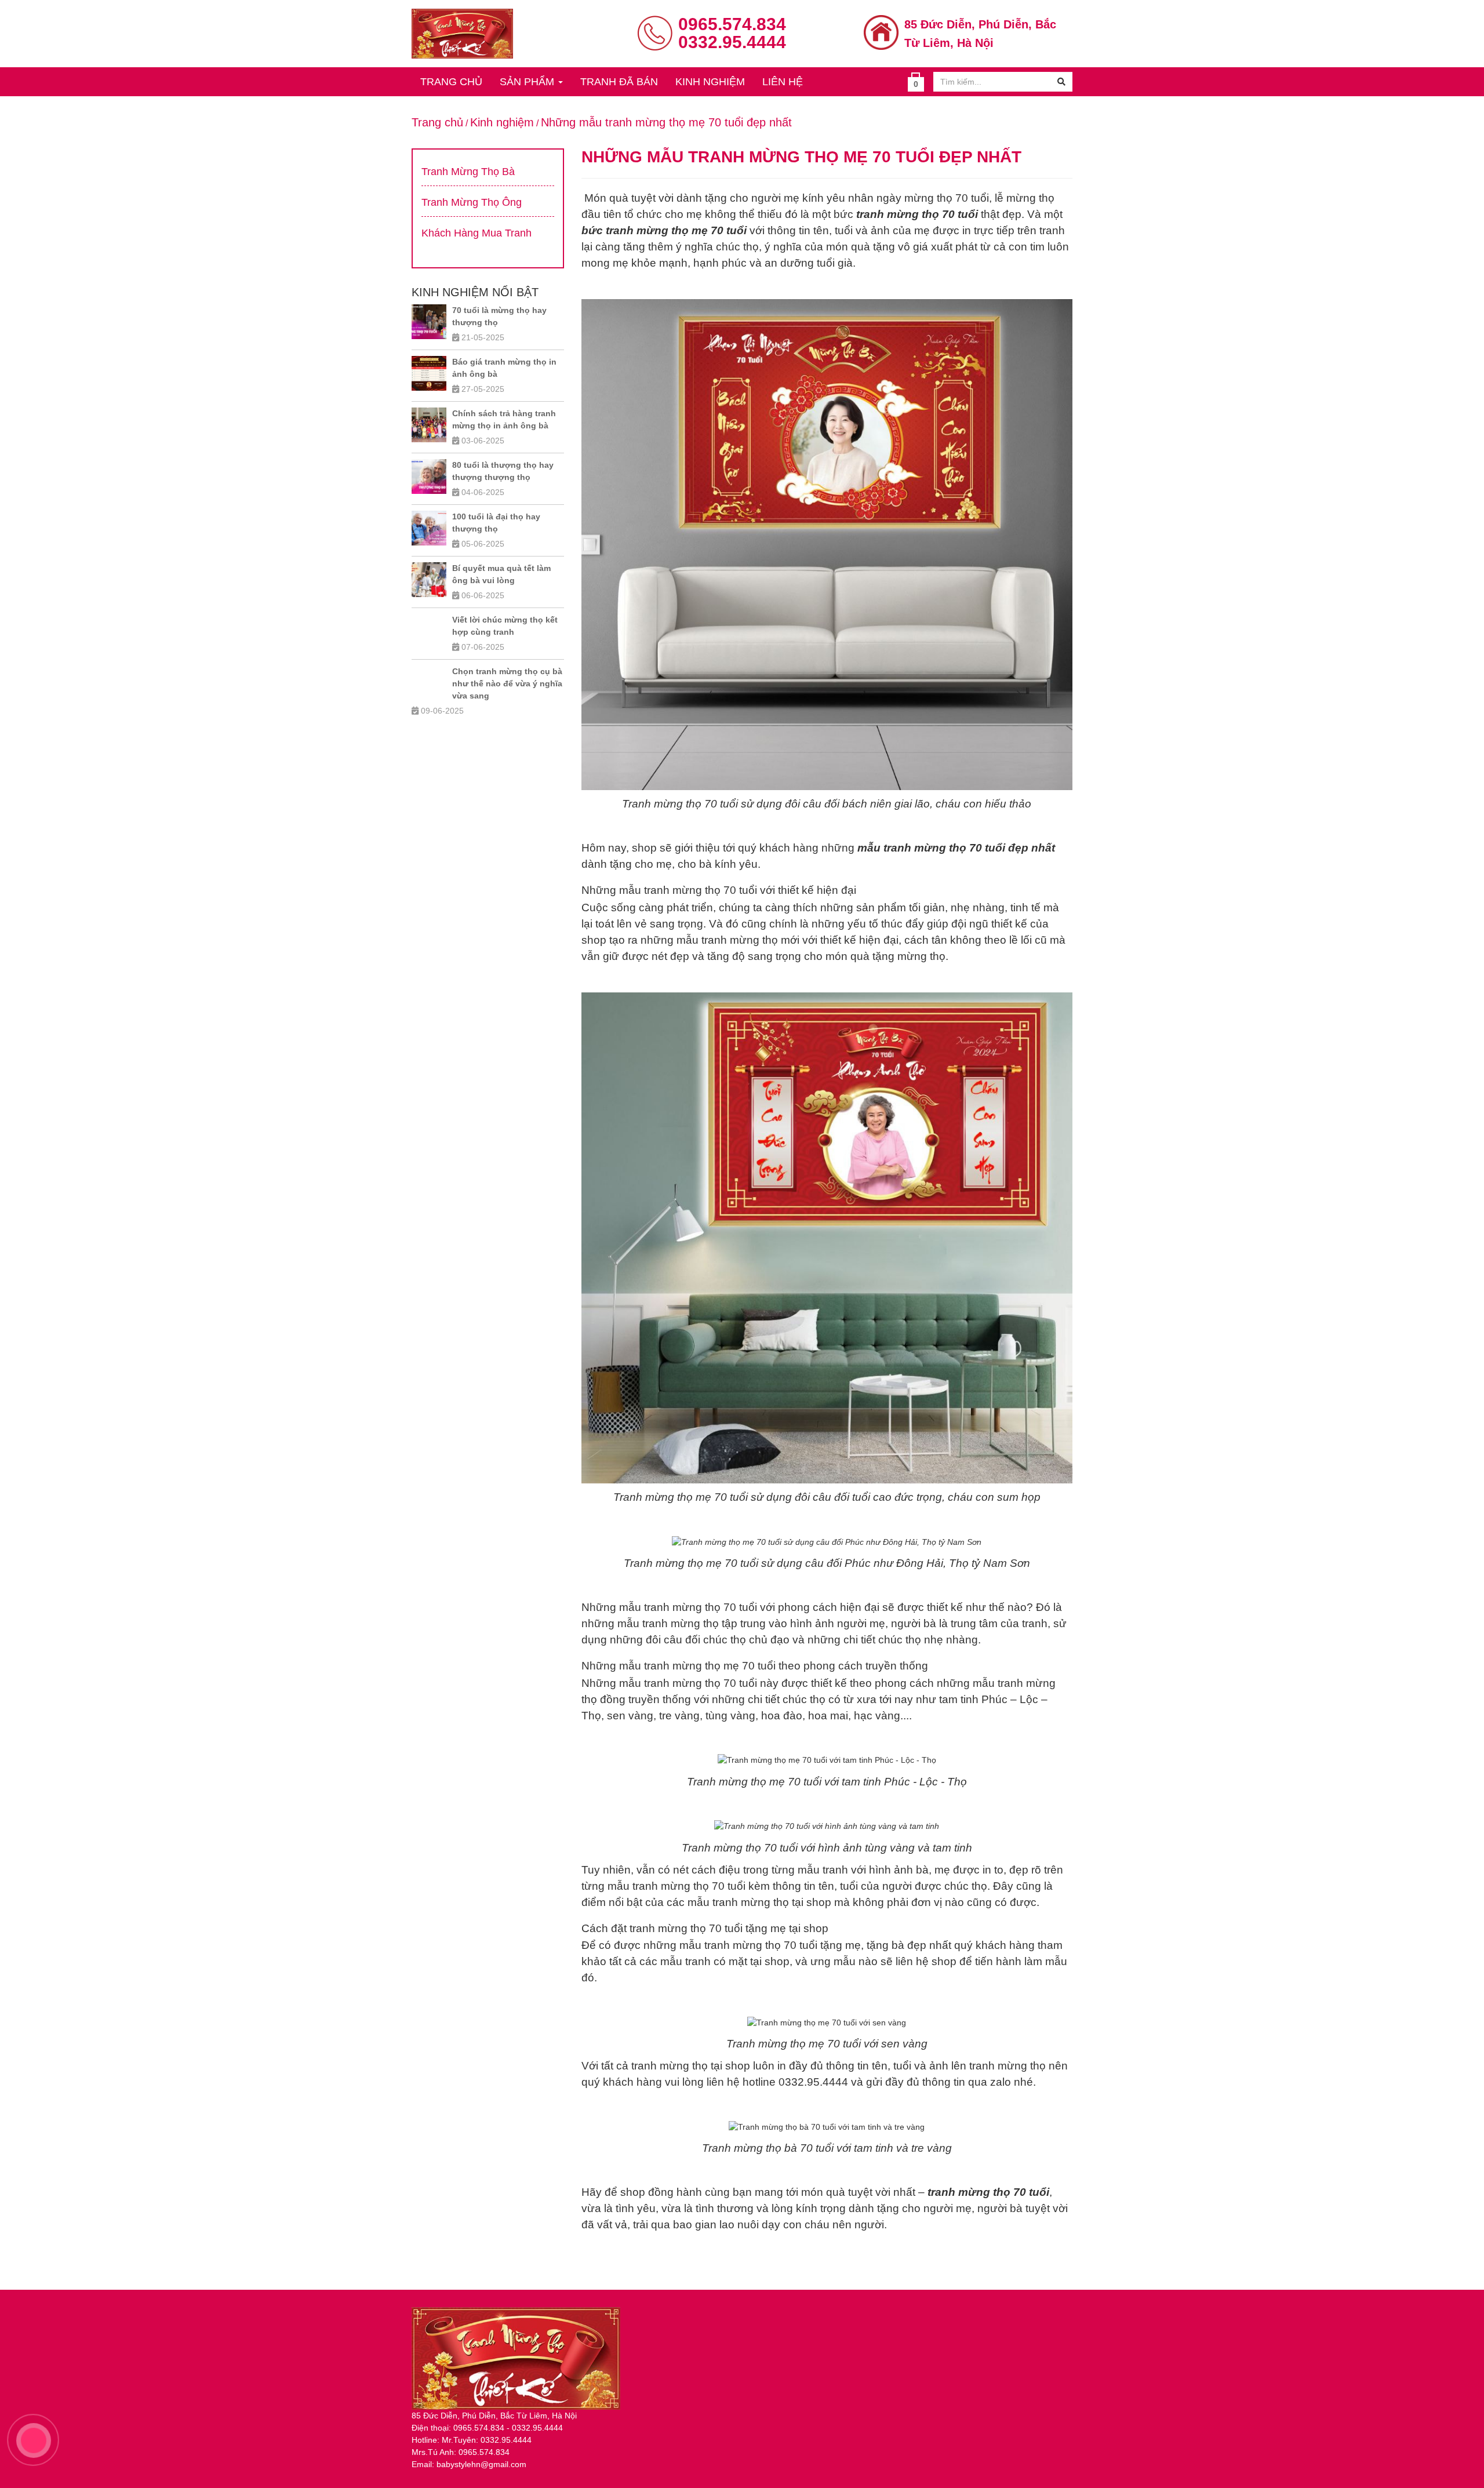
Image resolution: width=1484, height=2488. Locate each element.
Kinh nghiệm (502, 122)
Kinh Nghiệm (710, 82)
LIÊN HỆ (783, 82)
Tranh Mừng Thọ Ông (472, 202)
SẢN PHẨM (528, 82)
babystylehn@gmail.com (481, 2464)
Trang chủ (437, 122)
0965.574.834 (732, 24)
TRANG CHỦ (451, 82)
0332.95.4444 (732, 42)
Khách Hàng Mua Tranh (477, 233)
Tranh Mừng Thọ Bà (468, 172)
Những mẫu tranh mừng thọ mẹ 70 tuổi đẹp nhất (666, 122)
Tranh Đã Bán (619, 82)
